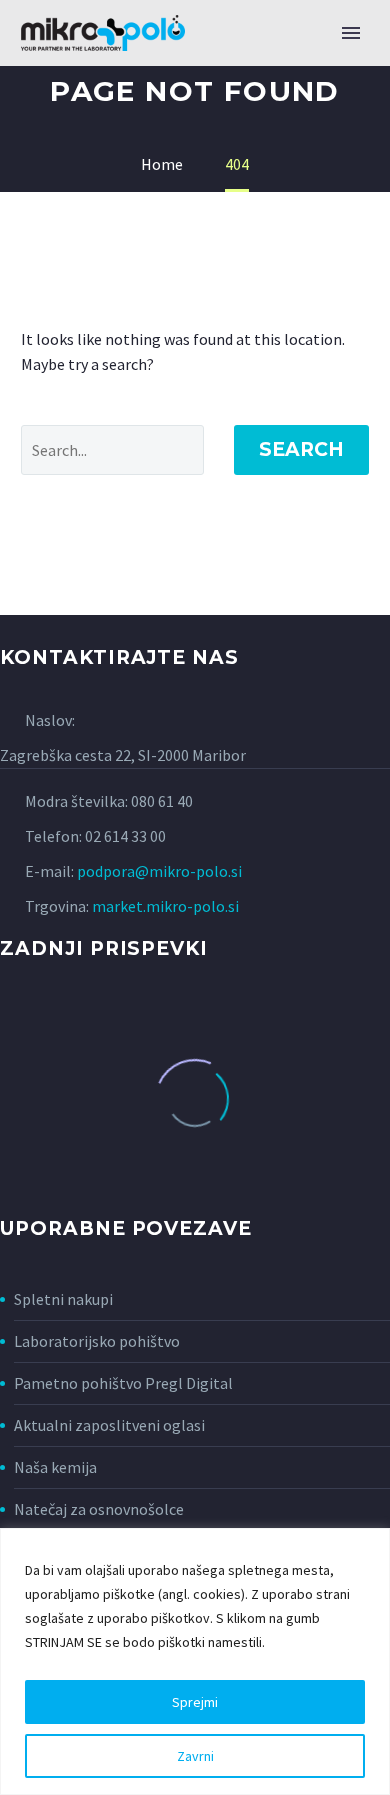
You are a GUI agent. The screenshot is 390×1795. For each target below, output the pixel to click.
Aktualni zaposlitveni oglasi (109, 1425)
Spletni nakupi (63, 1299)
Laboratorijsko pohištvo (97, 1341)
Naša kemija (55, 1467)
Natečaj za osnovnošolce (99, 1509)
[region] (195, 1661)
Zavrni (195, 1756)
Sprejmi (195, 1702)
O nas (328, 65)
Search (301, 449)
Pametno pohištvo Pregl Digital (123, 1383)
